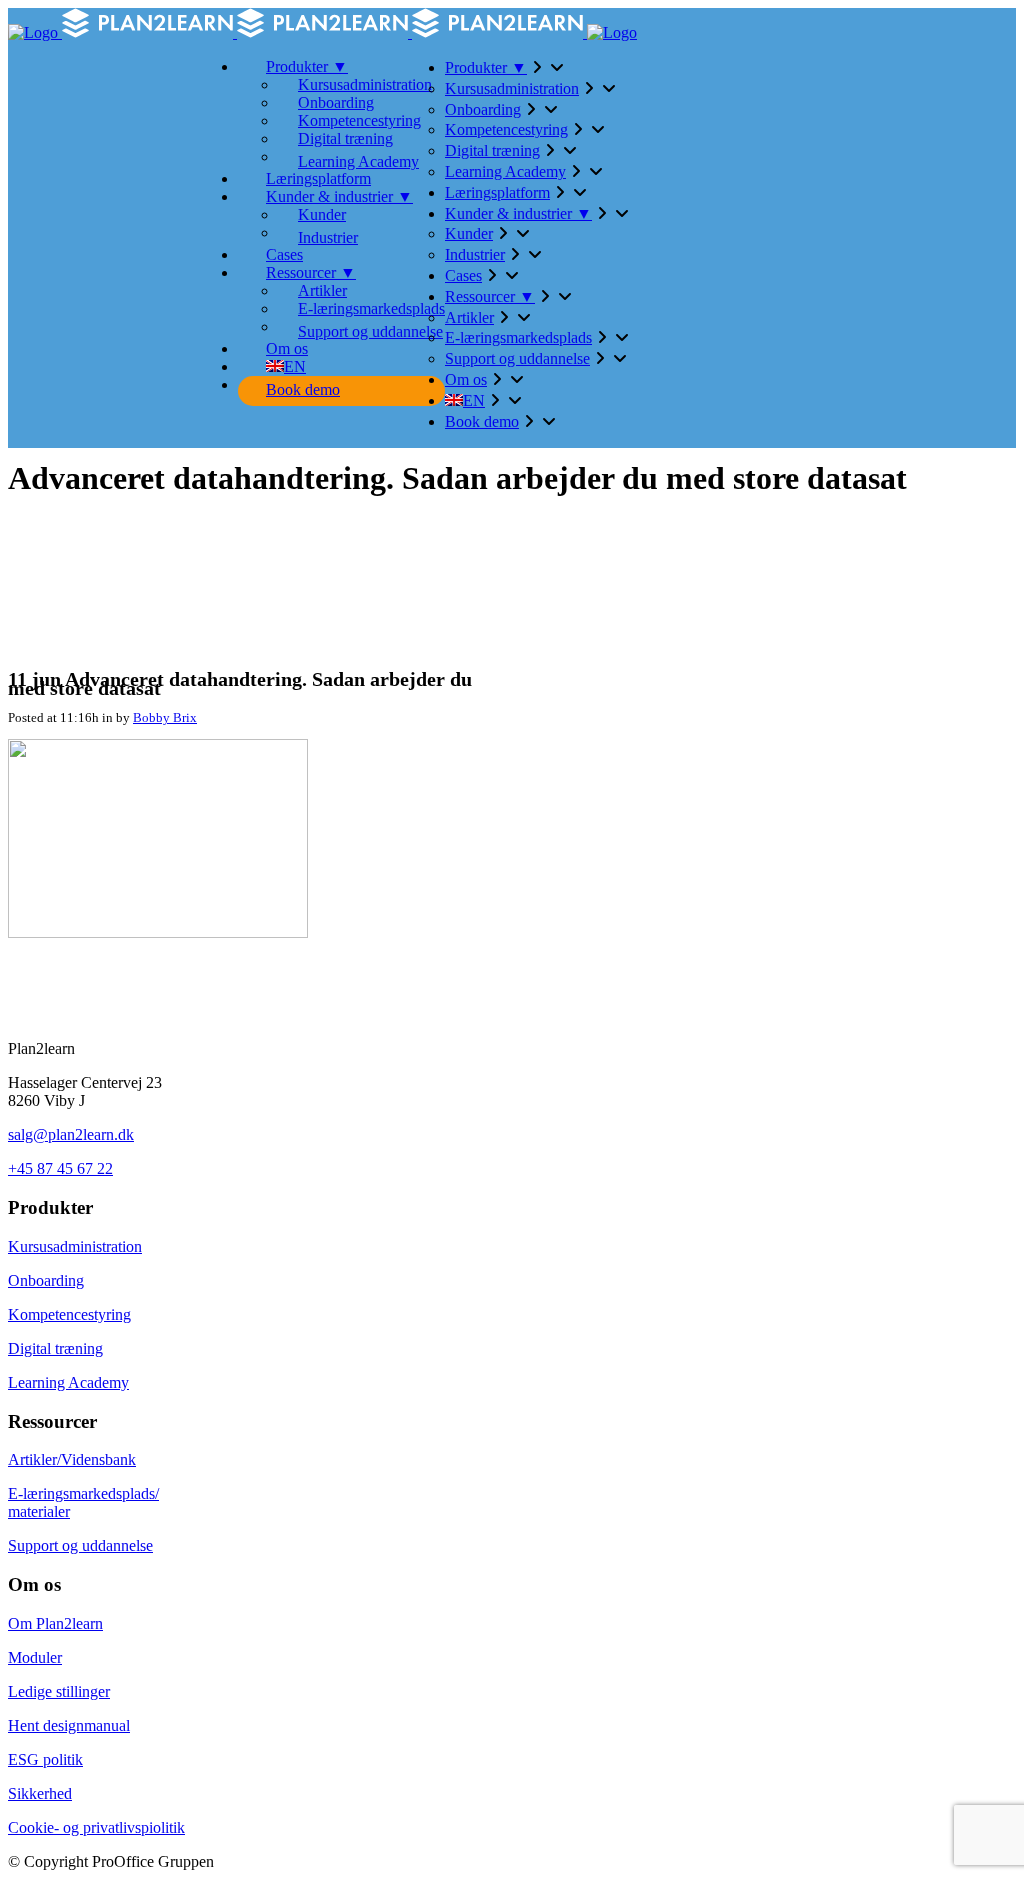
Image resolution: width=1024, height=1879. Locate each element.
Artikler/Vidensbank (72, 1459)
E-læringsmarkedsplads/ (83, 1493)
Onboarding (46, 1280)
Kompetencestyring (69, 1314)
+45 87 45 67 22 (60, 1168)
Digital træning (55, 1348)
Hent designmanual (69, 1725)
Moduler (35, 1657)
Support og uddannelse (80, 1545)
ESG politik (45, 1759)
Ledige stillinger (59, 1691)
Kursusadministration (75, 1246)
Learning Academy (68, 1382)
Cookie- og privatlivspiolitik (96, 1827)
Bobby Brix (165, 717)
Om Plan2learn (55, 1623)
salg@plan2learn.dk (71, 1134)
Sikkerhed (40, 1793)
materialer (39, 1511)
